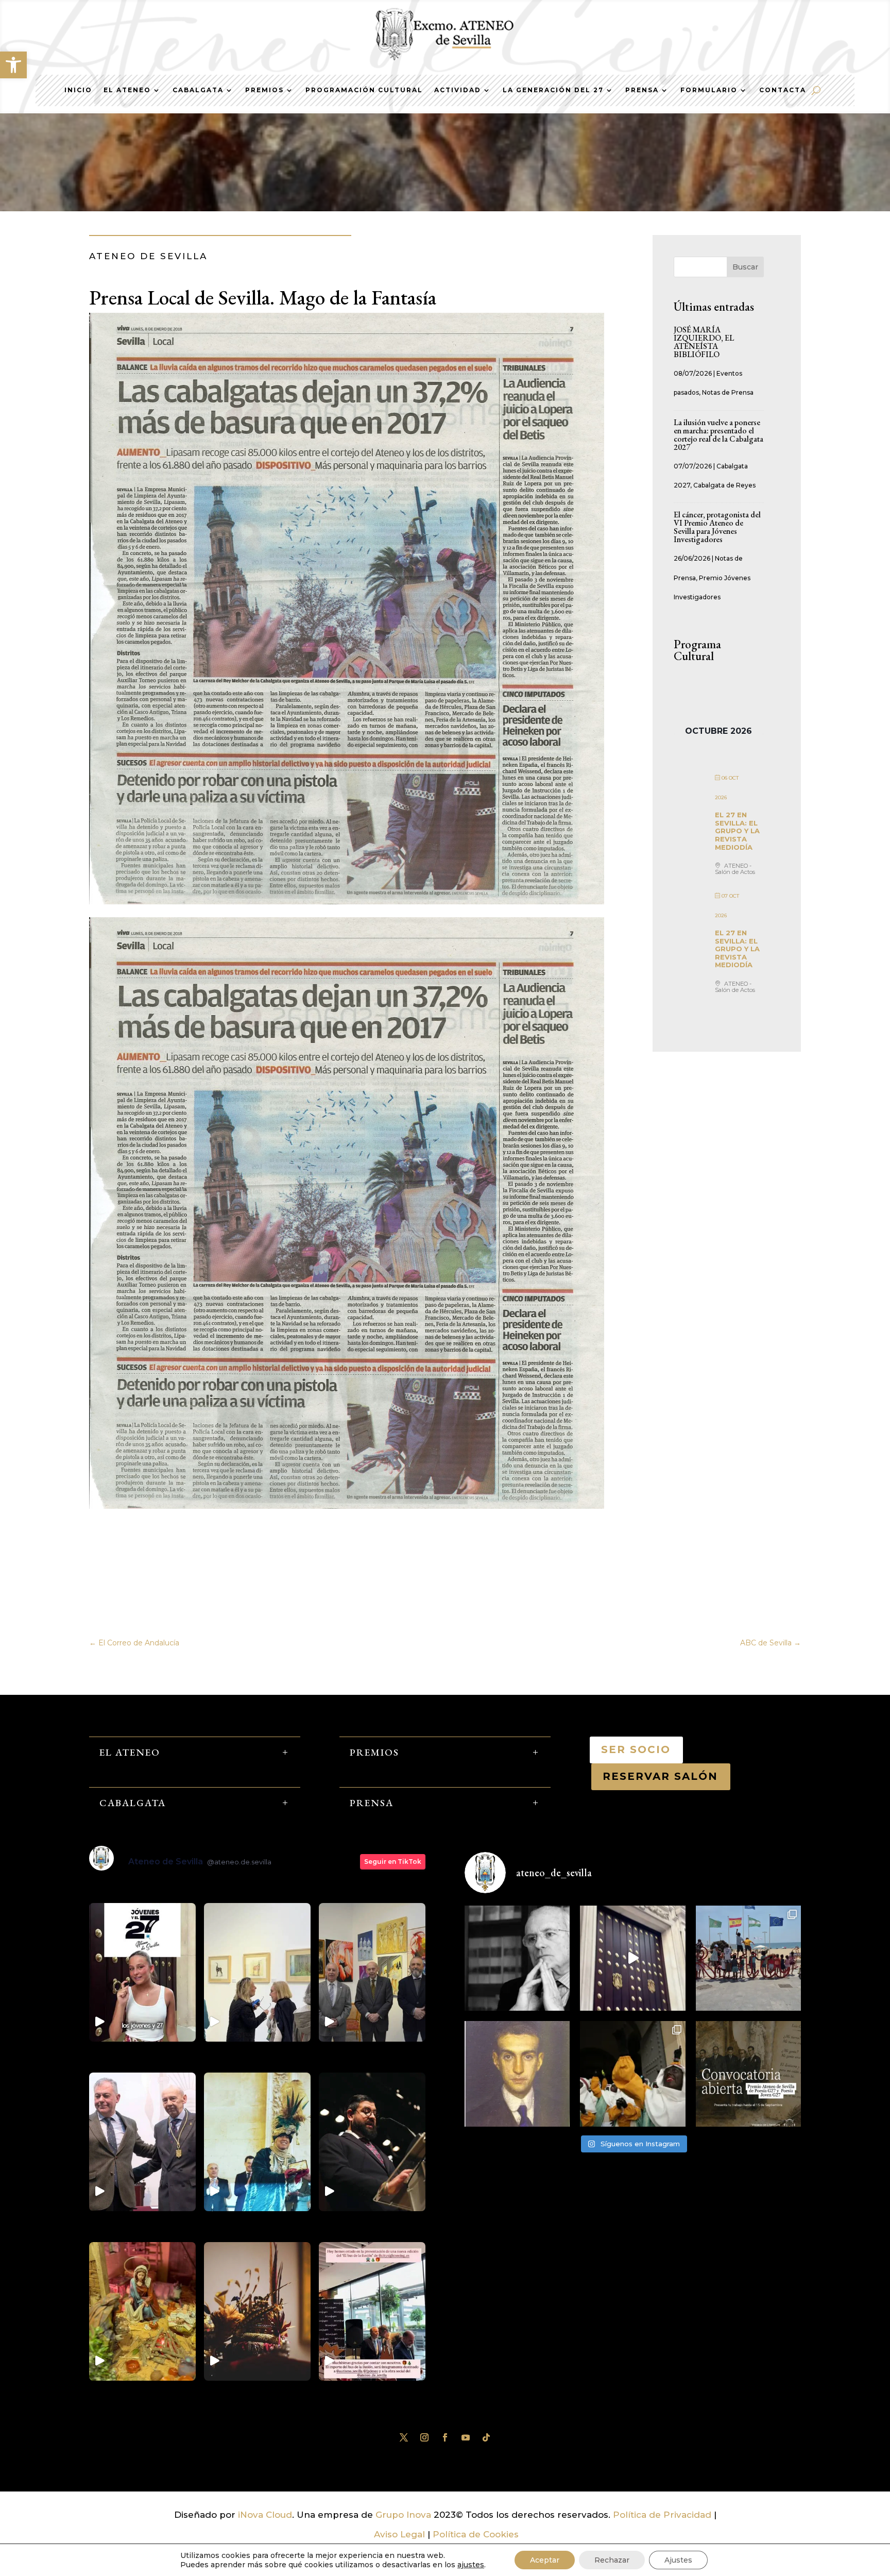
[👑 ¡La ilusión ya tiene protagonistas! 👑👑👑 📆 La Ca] (632, 2074)
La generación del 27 (553, 90)
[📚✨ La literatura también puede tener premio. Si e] (632, 1958)
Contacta (783, 90)
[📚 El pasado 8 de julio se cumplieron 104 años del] (517, 2074)
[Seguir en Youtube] (466, 2437)
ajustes (471, 2565)
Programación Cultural (364, 90)
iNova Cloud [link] (265, 2515)
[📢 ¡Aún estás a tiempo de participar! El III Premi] (748, 2074)
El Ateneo (127, 90)
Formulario (709, 90)
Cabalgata (198, 90)
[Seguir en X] (404, 2437)
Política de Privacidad (662, 2515)
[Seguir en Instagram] (424, 2437)
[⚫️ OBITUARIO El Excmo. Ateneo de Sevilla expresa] (517, 1958)
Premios (264, 90)
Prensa (642, 90)
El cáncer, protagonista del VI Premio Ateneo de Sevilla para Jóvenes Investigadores (717, 527)
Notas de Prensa (728, 392)
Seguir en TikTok (393, 1862)
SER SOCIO (636, 1749)
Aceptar (545, 2560)
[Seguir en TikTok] (486, 2437)
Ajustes (678, 2560)
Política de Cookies (476, 2534)
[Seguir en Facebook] (445, 2437)
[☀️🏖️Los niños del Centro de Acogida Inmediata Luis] (748, 1958)
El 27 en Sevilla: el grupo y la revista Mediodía (737, 831)
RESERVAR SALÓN (661, 1776)
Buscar (745, 267)
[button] (13, 65)
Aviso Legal (399, 2534)
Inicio (78, 90)
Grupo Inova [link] (405, 2515)
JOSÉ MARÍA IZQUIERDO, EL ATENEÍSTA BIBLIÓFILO (704, 342)
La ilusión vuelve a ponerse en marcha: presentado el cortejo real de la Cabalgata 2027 (718, 435)
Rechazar (612, 2560)
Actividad (458, 90)
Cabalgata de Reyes (724, 485)
